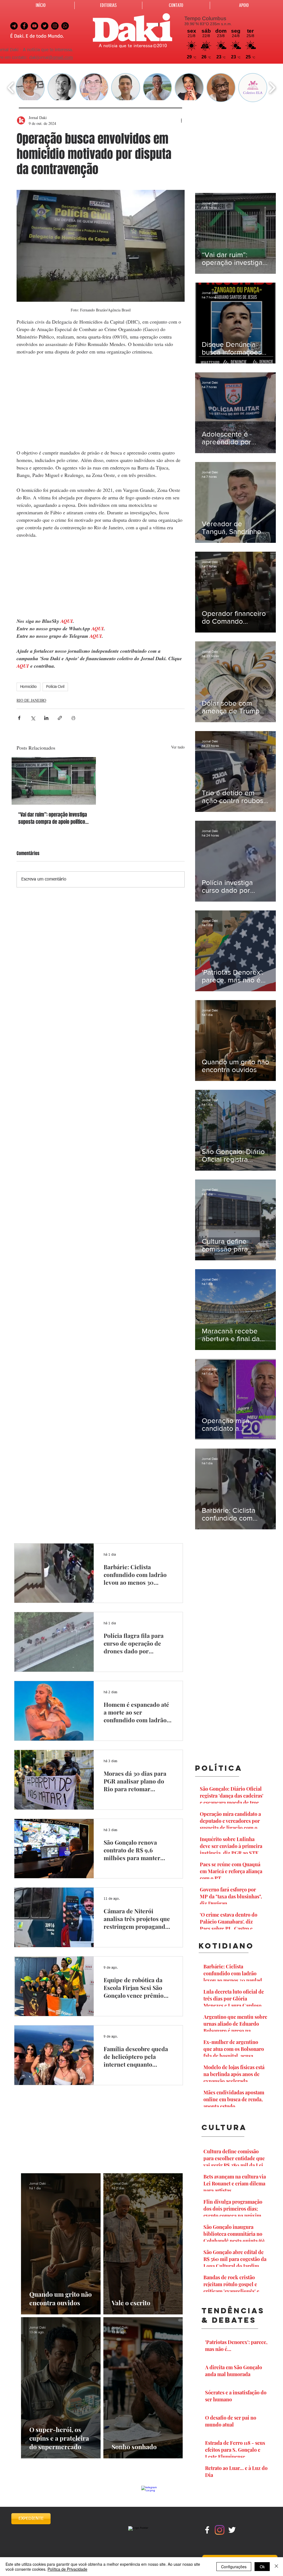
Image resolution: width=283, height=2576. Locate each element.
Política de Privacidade (67, 2569)
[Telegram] (14, 26)
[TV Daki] (34, 26)
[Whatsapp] (65, 26)
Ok (262, 2567)
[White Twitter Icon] (232, 2530)
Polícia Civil (55, 687)
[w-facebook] (207, 2530)
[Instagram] (220, 2530)
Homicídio (28, 687)
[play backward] (11, 88)
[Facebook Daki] (24, 26)
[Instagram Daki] (55, 26)
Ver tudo (178, 747)
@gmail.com (61, 58)
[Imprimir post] (73, 718)
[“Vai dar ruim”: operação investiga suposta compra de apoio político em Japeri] (54, 781)
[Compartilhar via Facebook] (19, 718)
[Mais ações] (181, 120)
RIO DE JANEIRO (31, 700)
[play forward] (272, 88)
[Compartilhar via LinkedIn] (46, 718)
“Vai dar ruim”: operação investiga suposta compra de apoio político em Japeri (53, 818)
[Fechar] (276, 2567)
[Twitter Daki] (45, 26)
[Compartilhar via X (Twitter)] (33, 718)
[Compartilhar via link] (60, 718)
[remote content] (101, 402)
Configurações (234, 2567)
